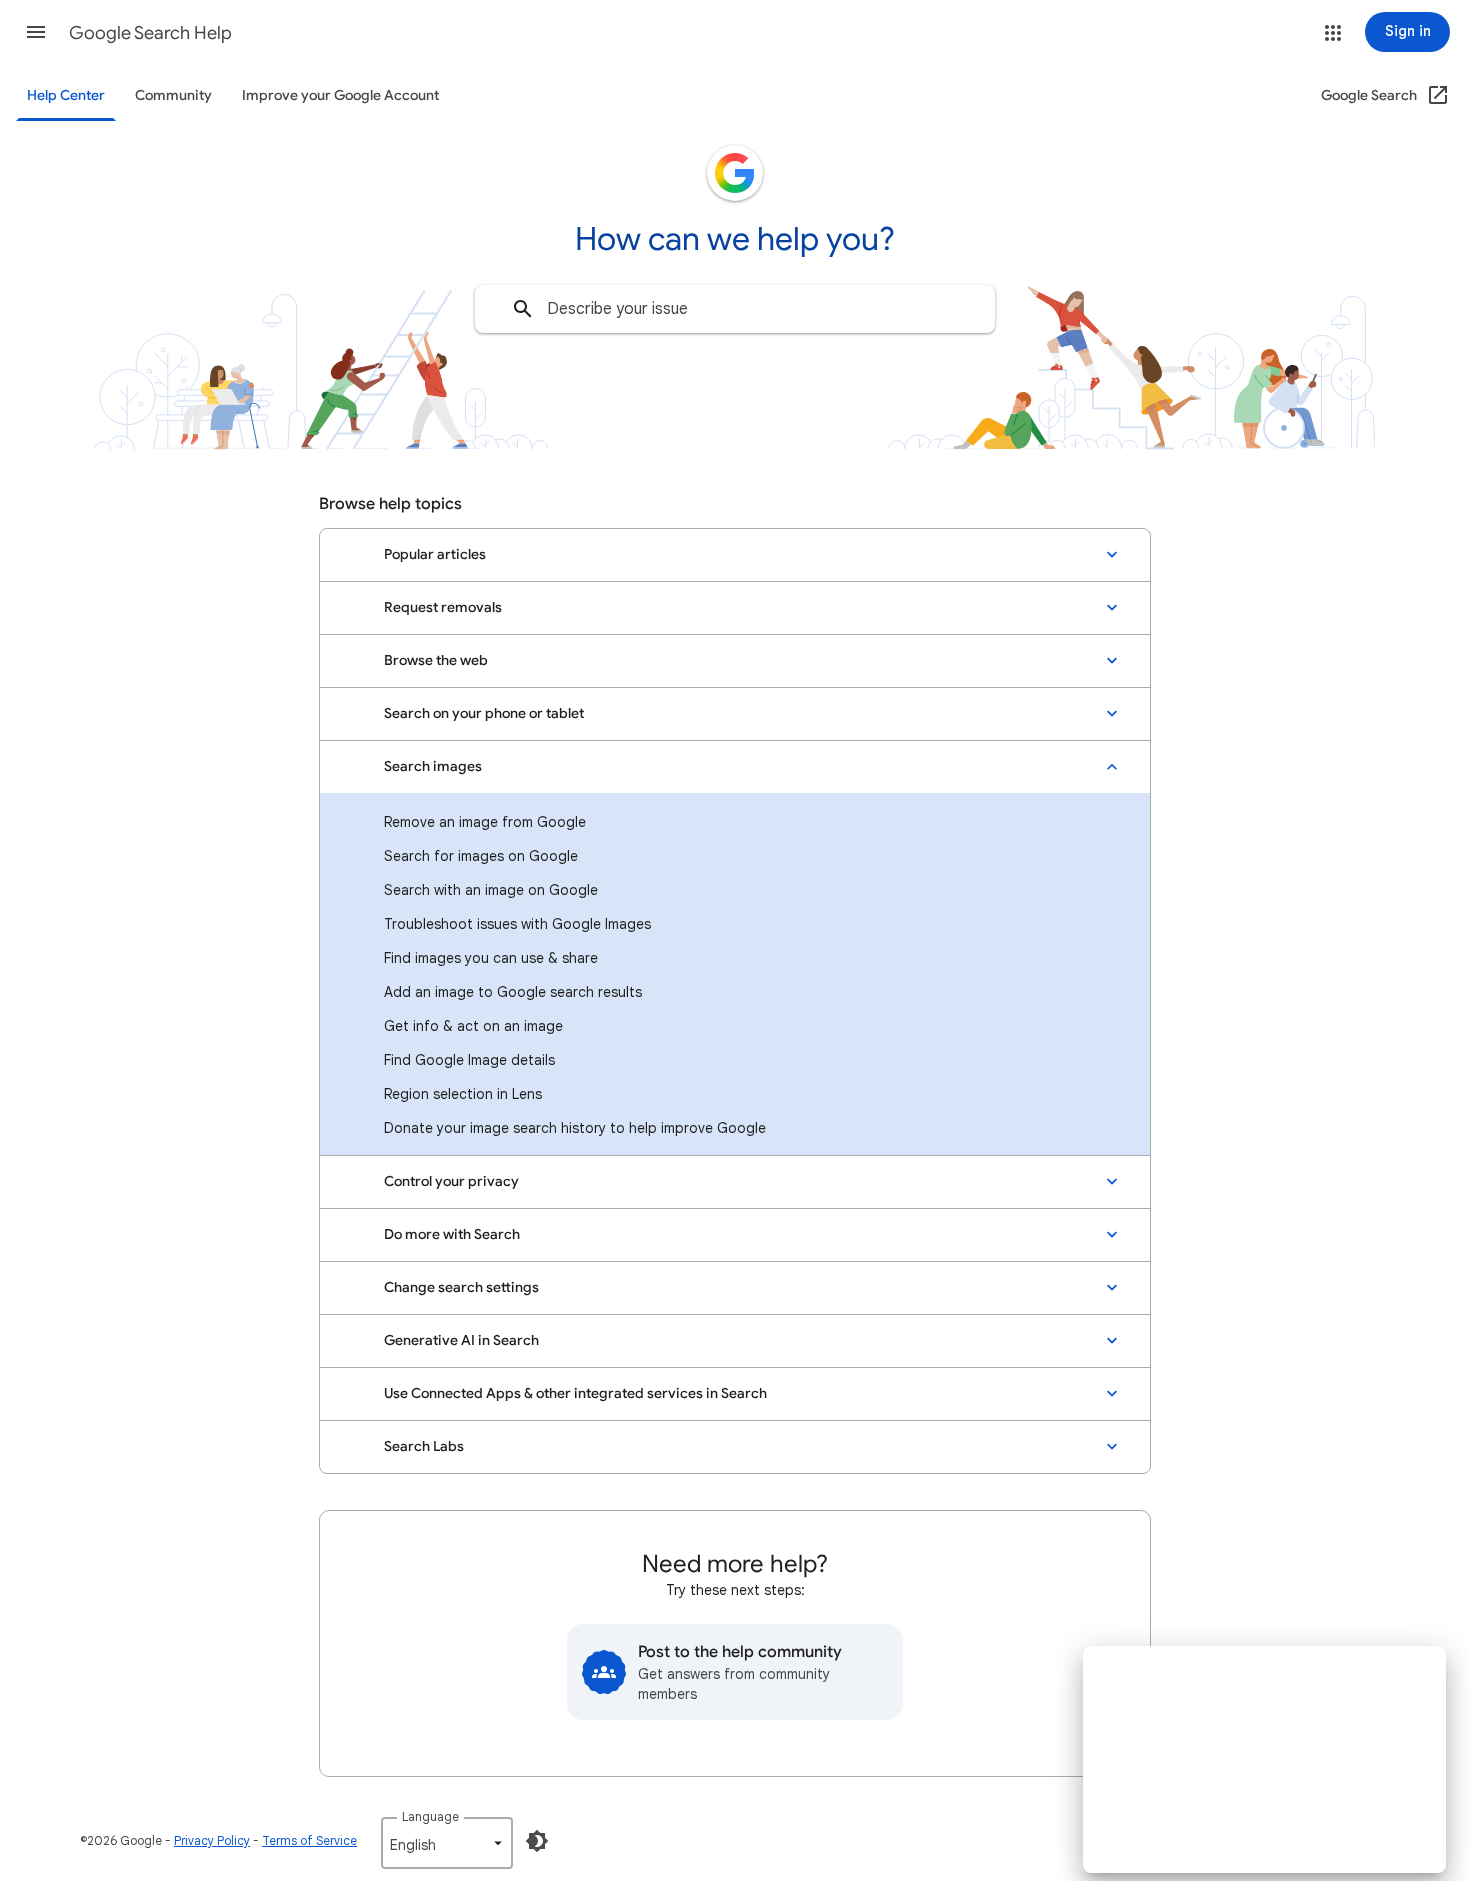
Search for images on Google (481, 856)
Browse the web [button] (436, 660)
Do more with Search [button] (452, 1234)
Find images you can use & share (491, 958)
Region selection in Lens (463, 1094)
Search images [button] (433, 766)
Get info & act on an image (473, 1026)
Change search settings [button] (461, 1287)
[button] (36, 32)
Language (430, 1816)
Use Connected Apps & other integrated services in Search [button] (575, 1393)
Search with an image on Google (491, 890)
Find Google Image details (469, 1060)
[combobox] (735, 309)
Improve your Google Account (340, 95)
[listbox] (447, 1843)
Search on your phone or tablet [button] (484, 713)
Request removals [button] (443, 607)
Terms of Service (309, 1840)
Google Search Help (150, 33)
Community (173, 95)
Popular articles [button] (435, 554)
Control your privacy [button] (451, 1181)
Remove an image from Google (485, 822)
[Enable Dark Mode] (537, 1841)
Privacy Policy (212, 1840)
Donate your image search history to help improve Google (575, 1128)
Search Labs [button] (424, 1446)
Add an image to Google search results (513, 992)
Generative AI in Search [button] (461, 1340)
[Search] (523, 309)
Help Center (66, 95)
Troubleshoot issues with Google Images (517, 924)
